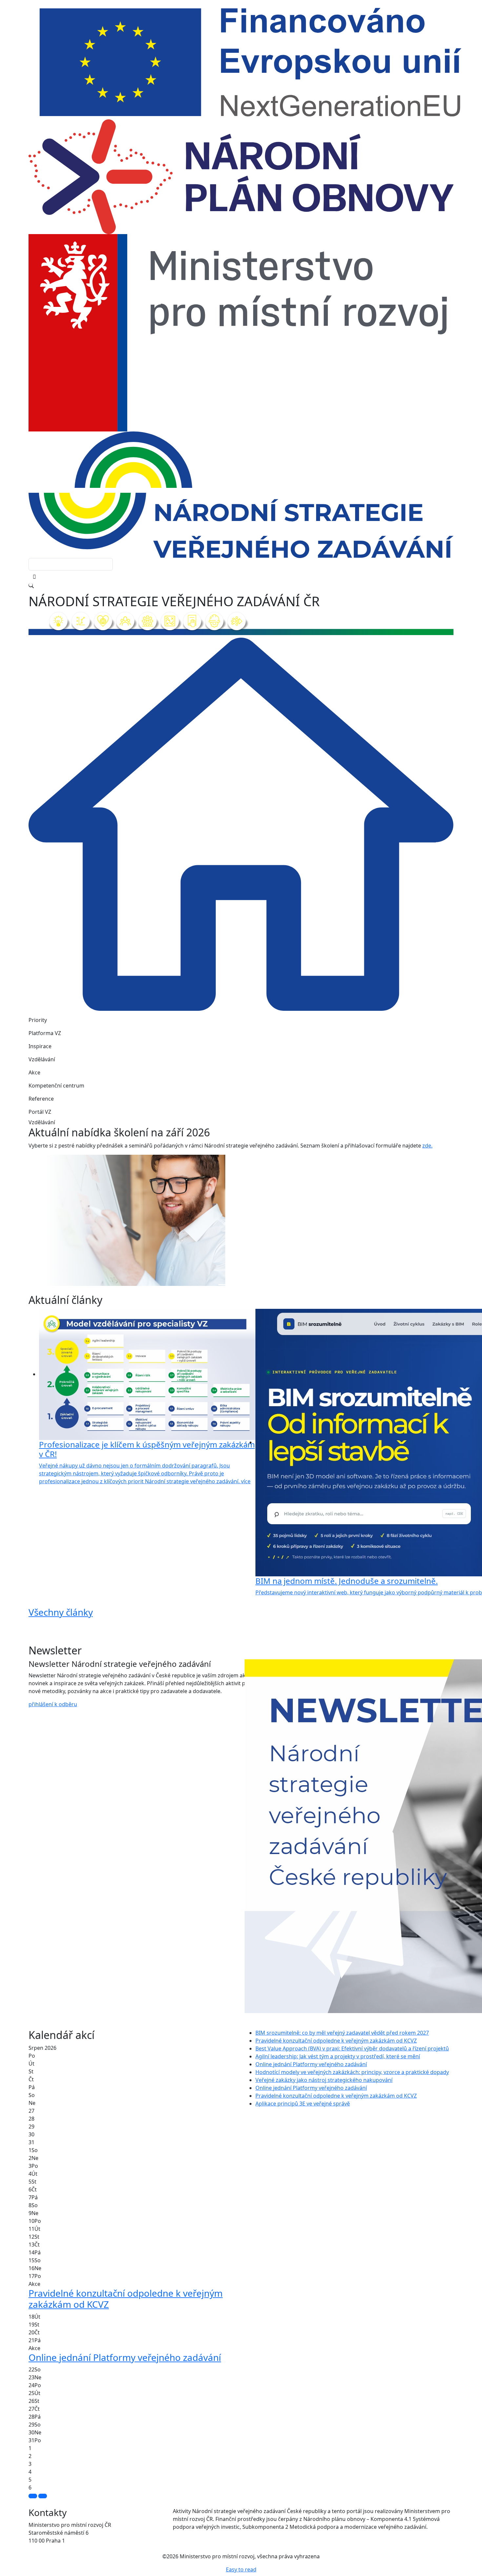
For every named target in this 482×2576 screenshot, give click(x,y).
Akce (34, 1072)
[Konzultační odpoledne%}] (247, 1285)
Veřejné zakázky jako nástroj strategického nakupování (324, 2080)
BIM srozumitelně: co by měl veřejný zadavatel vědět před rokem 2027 (342, 2033)
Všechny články (61, 1612)
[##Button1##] (33, 2496)
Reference (41, 1099)
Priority (38, 1020)
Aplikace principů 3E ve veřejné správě (303, 2104)
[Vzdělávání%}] (223, 1285)
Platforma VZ (45, 1033)
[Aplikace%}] (259, 1285)
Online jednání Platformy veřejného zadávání (311, 2064)
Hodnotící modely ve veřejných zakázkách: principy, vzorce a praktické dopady (352, 2072)
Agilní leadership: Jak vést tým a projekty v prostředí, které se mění (338, 2056)
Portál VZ (40, 1112)
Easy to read (241, 2569)
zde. (427, 1146)
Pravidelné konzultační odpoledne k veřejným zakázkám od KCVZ (336, 2041)
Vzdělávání (42, 1059)
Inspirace (40, 1046)
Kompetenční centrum (56, 1086)
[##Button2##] (43, 2496)
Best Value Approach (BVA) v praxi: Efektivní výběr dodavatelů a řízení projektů (352, 2048)
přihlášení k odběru (53, 1704)
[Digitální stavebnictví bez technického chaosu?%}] (235, 1285)
